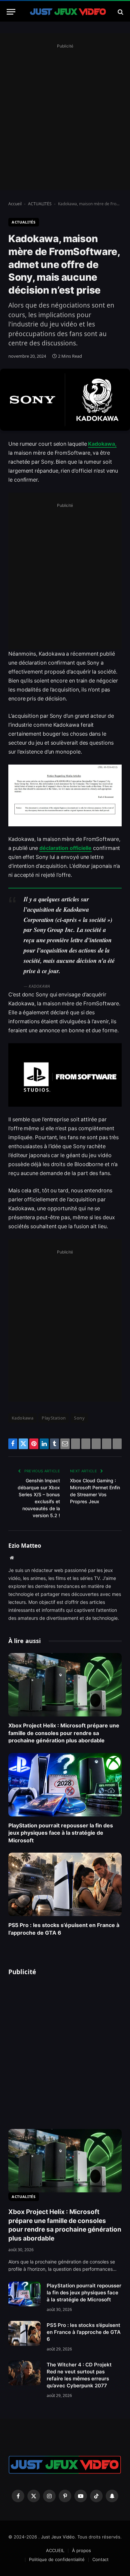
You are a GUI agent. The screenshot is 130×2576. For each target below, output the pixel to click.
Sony (79, 1418)
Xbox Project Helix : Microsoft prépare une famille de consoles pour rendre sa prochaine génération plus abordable (64, 1733)
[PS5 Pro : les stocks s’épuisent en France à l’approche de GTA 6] (65, 1884)
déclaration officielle (65, 848)
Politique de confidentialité (57, 2559)
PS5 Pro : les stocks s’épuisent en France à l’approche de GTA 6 (84, 2332)
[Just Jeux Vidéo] (68, 12)
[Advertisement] (65, 115)
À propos (81, 2550)
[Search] (120, 12)
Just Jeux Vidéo (58, 2537)
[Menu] (11, 12)
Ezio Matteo (25, 1546)
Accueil (15, 204)
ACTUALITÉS (40, 204)
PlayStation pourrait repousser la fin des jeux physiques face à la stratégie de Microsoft (61, 1833)
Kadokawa (22, 1418)
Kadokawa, (102, 444)
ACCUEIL (55, 2550)
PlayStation (54, 1418)
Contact (100, 2559)
